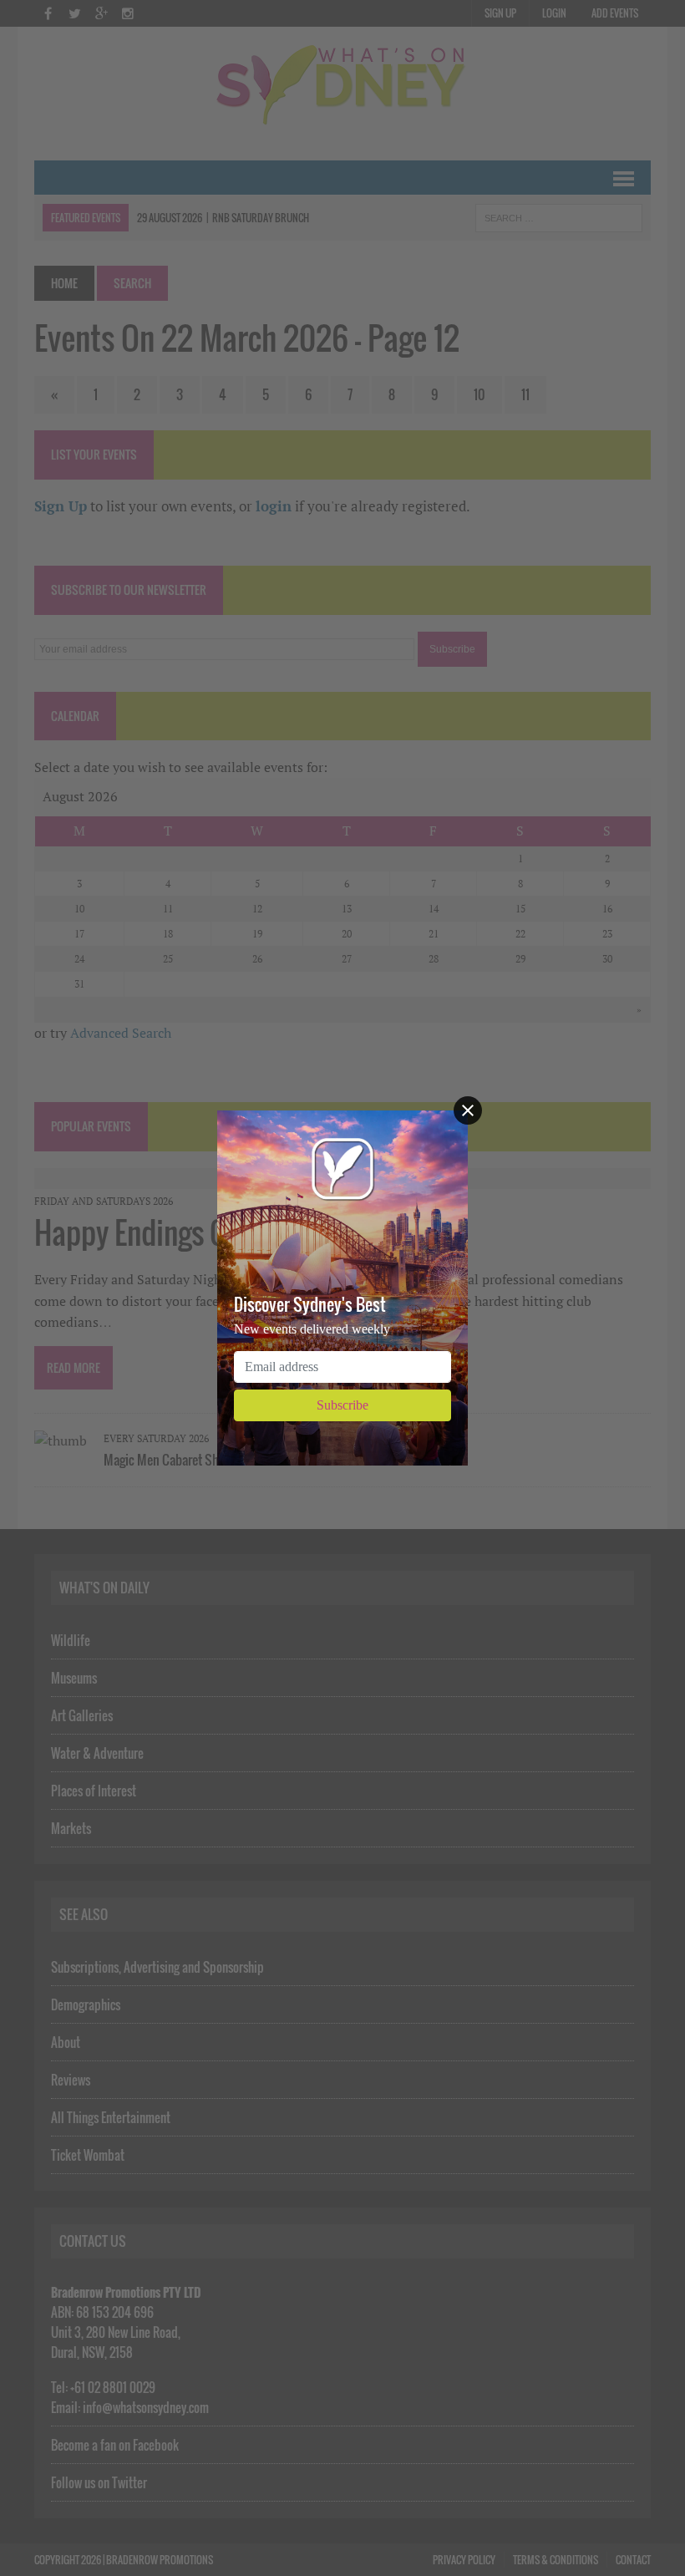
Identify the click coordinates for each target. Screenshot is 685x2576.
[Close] (468, 1110)
